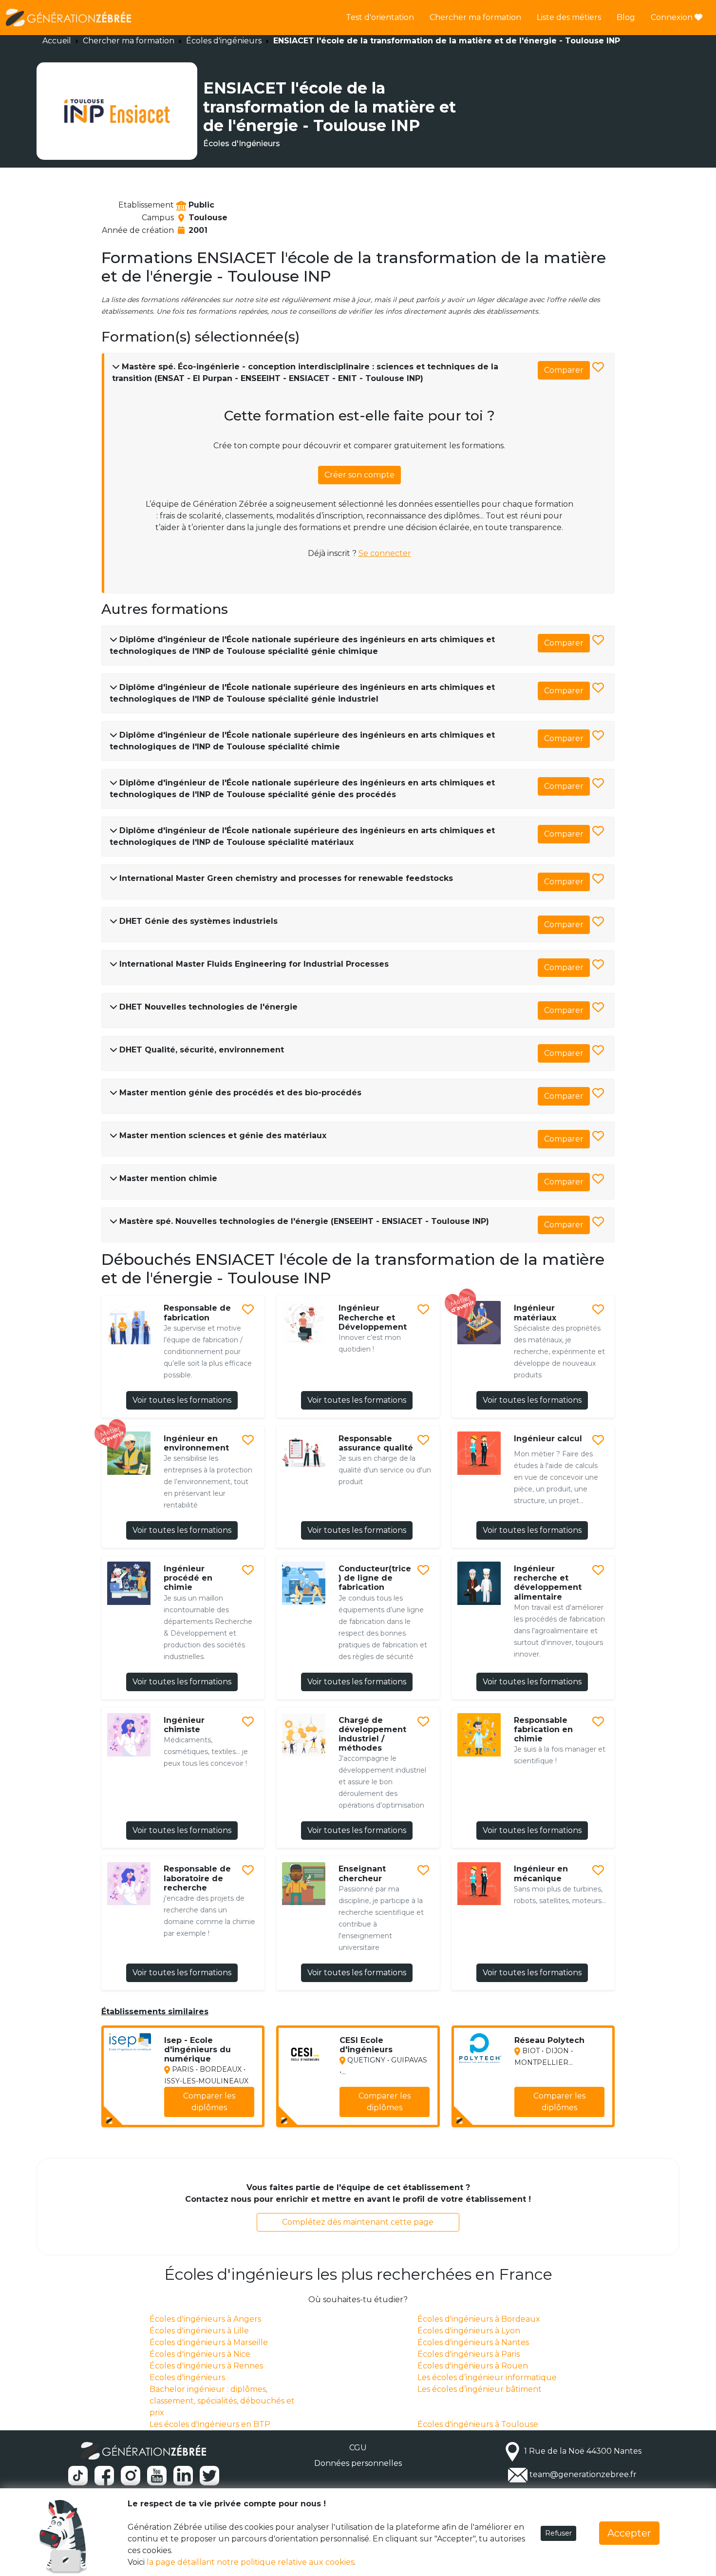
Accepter (629, 2533)
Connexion (673, 17)
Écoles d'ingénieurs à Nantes (473, 2342)
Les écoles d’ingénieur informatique (487, 2377)
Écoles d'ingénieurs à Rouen (473, 2366)
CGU (358, 2448)
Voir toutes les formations (182, 1400)
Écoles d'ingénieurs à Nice (200, 2354)
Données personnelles (358, 2463)
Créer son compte (359, 475)
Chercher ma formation (475, 17)
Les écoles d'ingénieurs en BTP (210, 2424)
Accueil (57, 41)
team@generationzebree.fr (583, 2475)
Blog (626, 17)
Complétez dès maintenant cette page (358, 2222)
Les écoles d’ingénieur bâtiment (480, 2389)
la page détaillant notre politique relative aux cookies (250, 2562)
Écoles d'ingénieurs (224, 41)
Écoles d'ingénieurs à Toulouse (478, 2424)
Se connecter (385, 553)
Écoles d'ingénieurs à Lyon (469, 2331)
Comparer (564, 370)
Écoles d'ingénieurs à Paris (469, 2354)
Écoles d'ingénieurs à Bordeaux (479, 2319)
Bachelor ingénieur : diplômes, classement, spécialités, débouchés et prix (222, 2401)
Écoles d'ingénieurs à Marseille (209, 2342)
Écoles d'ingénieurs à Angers (205, 2319)
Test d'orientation (380, 17)
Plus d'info (228, 2113)
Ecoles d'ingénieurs (187, 2377)
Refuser (558, 2533)
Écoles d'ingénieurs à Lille (199, 2331)
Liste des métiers (569, 17)
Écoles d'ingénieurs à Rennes (206, 2366)
